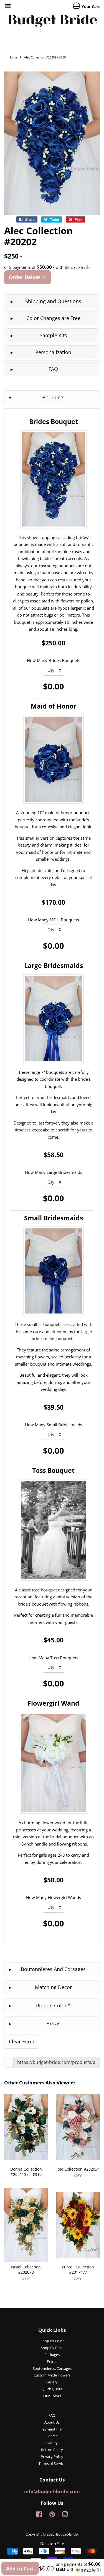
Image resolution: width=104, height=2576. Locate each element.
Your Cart (90, 7)
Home (13, 57)
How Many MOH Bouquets (54, 920)
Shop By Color (52, 2341)
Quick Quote (52, 2389)
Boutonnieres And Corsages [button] (53, 1969)
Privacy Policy (52, 2457)
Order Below (25, 277)
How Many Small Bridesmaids (54, 1425)
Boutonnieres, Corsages (52, 2368)
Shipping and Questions (53, 301)
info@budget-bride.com (52, 2491)
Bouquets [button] (53, 397)
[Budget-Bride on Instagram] (65, 2515)
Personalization (53, 352)
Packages (52, 2355)
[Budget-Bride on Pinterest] (52, 2515)
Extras (52, 2362)
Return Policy (52, 2450)
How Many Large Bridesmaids (54, 1172)
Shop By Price (52, 2348)
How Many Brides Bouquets (54, 660)
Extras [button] (53, 2023)
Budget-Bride (67, 2534)
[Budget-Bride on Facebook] (39, 2515)
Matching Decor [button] (53, 1987)
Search (52, 2436)
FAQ (53, 369)
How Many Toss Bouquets (53, 1658)
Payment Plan (52, 2429)
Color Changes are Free (53, 318)
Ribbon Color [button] (53, 2005)
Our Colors (52, 2396)
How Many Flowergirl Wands (54, 1897)
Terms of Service (52, 2463)
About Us (52, 2422)
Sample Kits (53, 335)
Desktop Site (52, 2544)
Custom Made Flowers (52, 2375)
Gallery (52, 2382)
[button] (52, 267)
